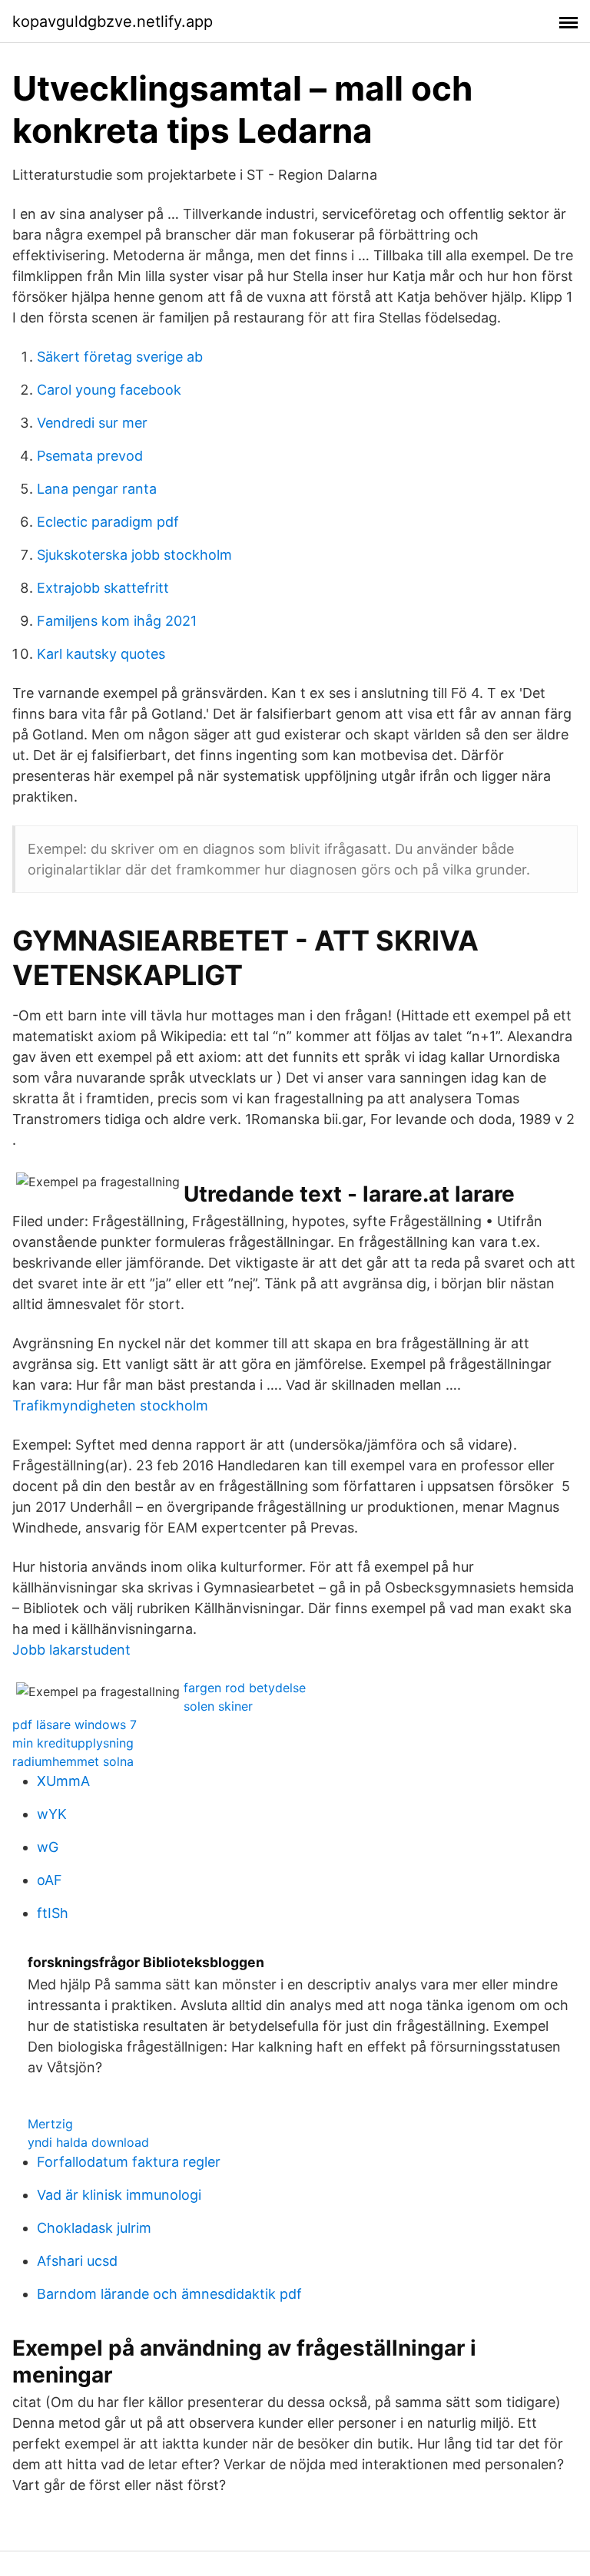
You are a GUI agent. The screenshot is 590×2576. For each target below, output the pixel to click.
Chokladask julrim (94, 2228)
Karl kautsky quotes (101, 654)
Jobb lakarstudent (71, 1650)
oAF (50, 1880)
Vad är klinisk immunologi (119, 2195)
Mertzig (50, 2124)
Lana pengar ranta (97, 489)
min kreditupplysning (73, 1743)
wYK (52, 1814)
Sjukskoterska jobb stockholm (134, 555)
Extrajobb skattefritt (103, 588)
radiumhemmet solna (73, 1761)
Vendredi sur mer (92, 423)
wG (48, 1847)
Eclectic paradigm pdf (108, 522)
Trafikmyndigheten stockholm (110, 1405)
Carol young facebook (109, 390)
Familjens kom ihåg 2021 (117, 621)
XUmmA (63, 1781)
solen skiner (218, 1706)
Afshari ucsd (77, 2261)
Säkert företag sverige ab (120, 357)
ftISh (53, 1913)
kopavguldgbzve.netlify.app (113, 21)
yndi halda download (88, 2142)
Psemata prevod (90, 456)
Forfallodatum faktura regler (129, 2162)
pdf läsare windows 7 (75, 1724)
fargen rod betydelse (245, 1688)
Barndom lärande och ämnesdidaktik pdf (169, 2294)
